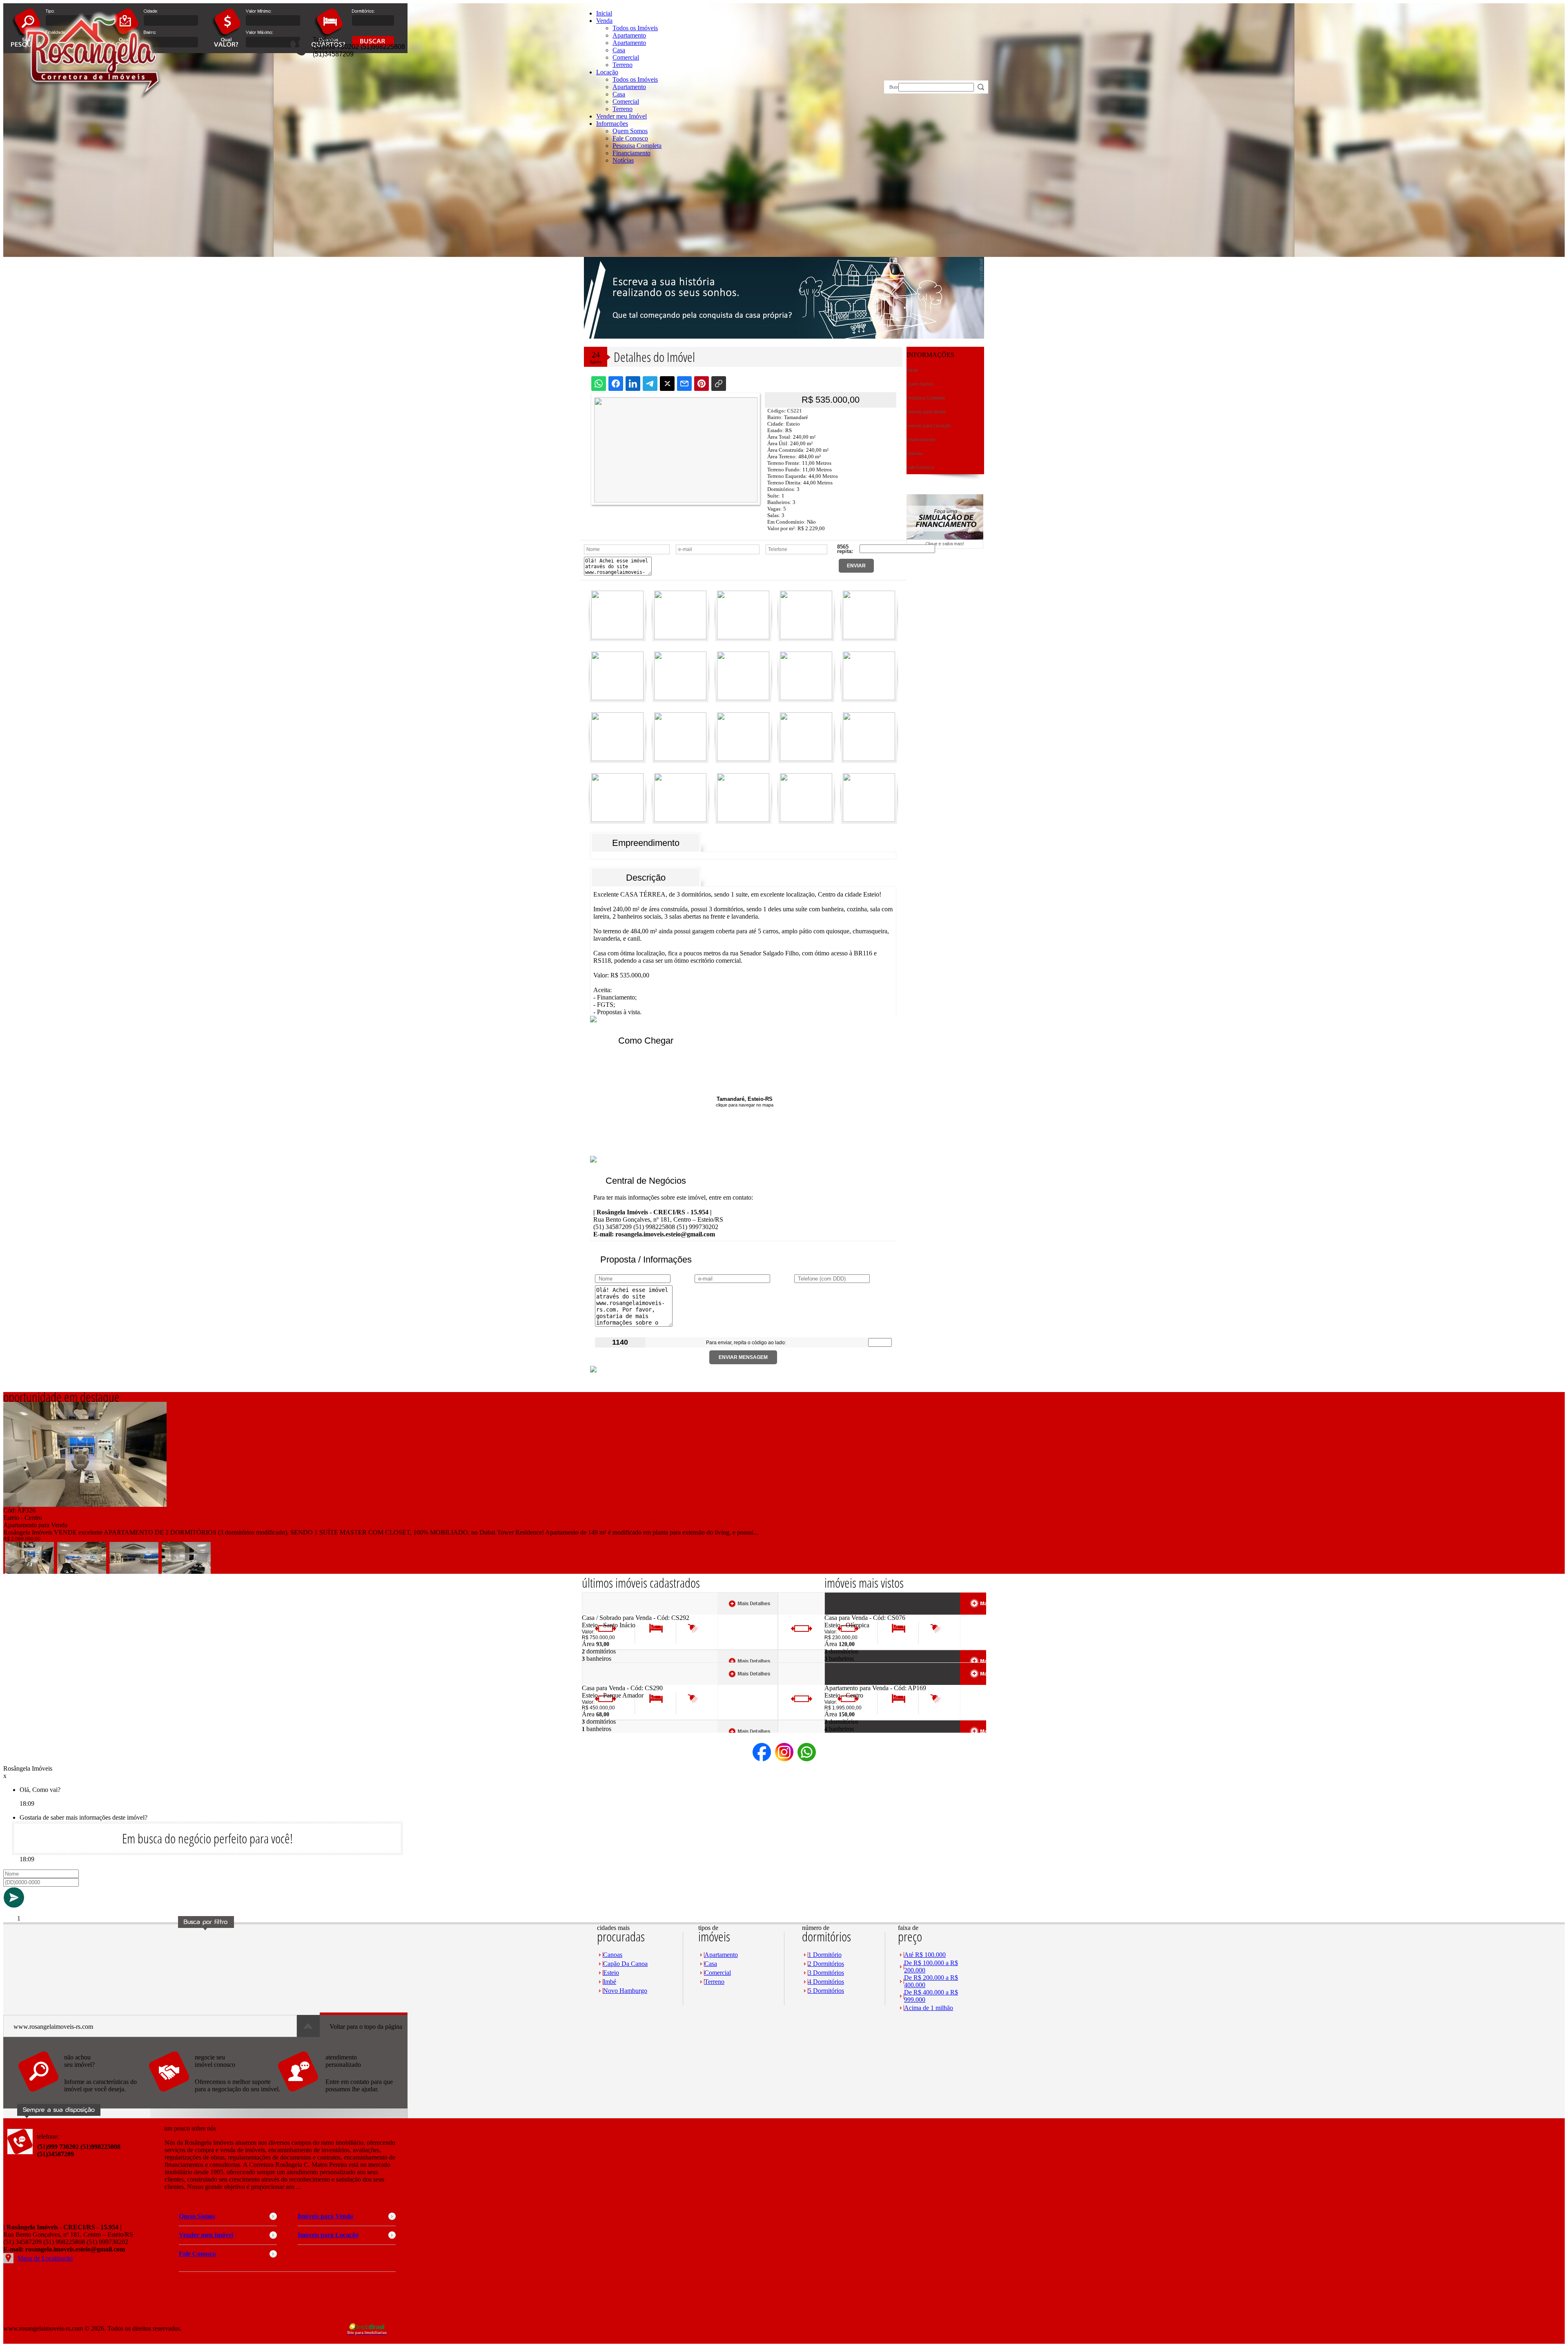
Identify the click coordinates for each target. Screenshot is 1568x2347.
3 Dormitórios (826, 1973)
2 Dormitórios (826, 1964)
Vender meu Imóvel (621, 116)
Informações (612, 124)
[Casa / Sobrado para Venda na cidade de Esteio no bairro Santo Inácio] (612, 1612)
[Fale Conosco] (83, 2096)
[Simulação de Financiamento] (945, 546)
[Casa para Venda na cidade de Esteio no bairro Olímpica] (854, 1612)
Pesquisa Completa (637, 146)
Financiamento (631, 153)
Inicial (604, 13)
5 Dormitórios (826, 1991)
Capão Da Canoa (625, 1964)
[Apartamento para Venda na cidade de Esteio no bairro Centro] (85, 1505)
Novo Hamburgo (625, 1991)
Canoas (613, 1955)
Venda (604, 21)
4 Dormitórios (826, 1982)
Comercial (626, 57)
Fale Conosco (630, 138)
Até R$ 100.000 (925, 1955)
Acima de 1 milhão (929, 2008)
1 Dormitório (825, 1955)
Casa (619, 50)
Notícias (623, 160)
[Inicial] (92, 106)
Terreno (623, 65)
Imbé (610, 1982)
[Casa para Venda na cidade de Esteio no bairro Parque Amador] (612, 1682)
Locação (607, 72)
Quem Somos (630, 131)
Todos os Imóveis (635, 28)
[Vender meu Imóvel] (214, 2096)
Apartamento (629, 35)
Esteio (611, 1973)
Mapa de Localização (45, 2258)
